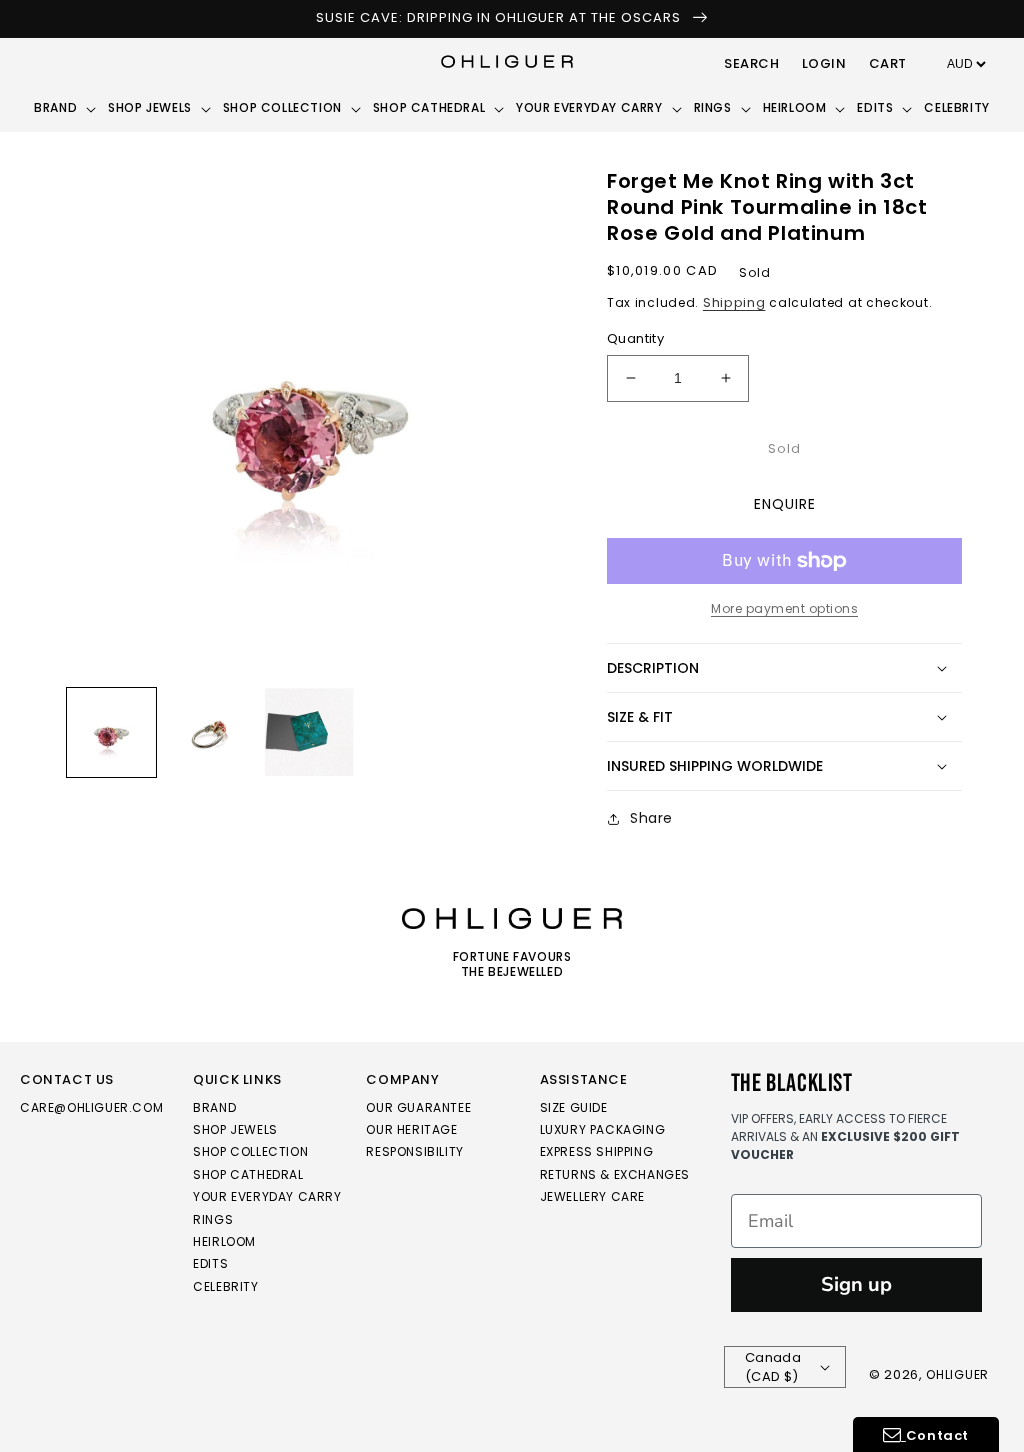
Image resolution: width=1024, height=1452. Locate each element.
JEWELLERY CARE (592, 1196)
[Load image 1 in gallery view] (111, 732)
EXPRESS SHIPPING (597, 1151)
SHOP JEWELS (235, 1129)
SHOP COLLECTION (250, 1151)
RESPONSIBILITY (414, 1151)
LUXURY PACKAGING (603, 1129)
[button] (752, 65)
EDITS (210, 1263)
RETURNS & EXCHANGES (615, 1174)
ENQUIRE (785, 504)
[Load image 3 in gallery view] (309, 732)
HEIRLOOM (224, 1241)
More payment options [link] (784, 608)
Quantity (635, 338)
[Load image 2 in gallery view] (210, 732)
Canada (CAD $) (773, 1367)
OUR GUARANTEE (418, 1108)
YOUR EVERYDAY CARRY (267, 1196)
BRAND (214, 1108)
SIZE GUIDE (574, 1108)
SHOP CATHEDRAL (248, 1174)
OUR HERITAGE (411, 1129)
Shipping (734, 302)
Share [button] (651, 818)
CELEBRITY (225, 1286)
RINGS (213, 1219)
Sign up (856, 1284)
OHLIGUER (957, 1374)
